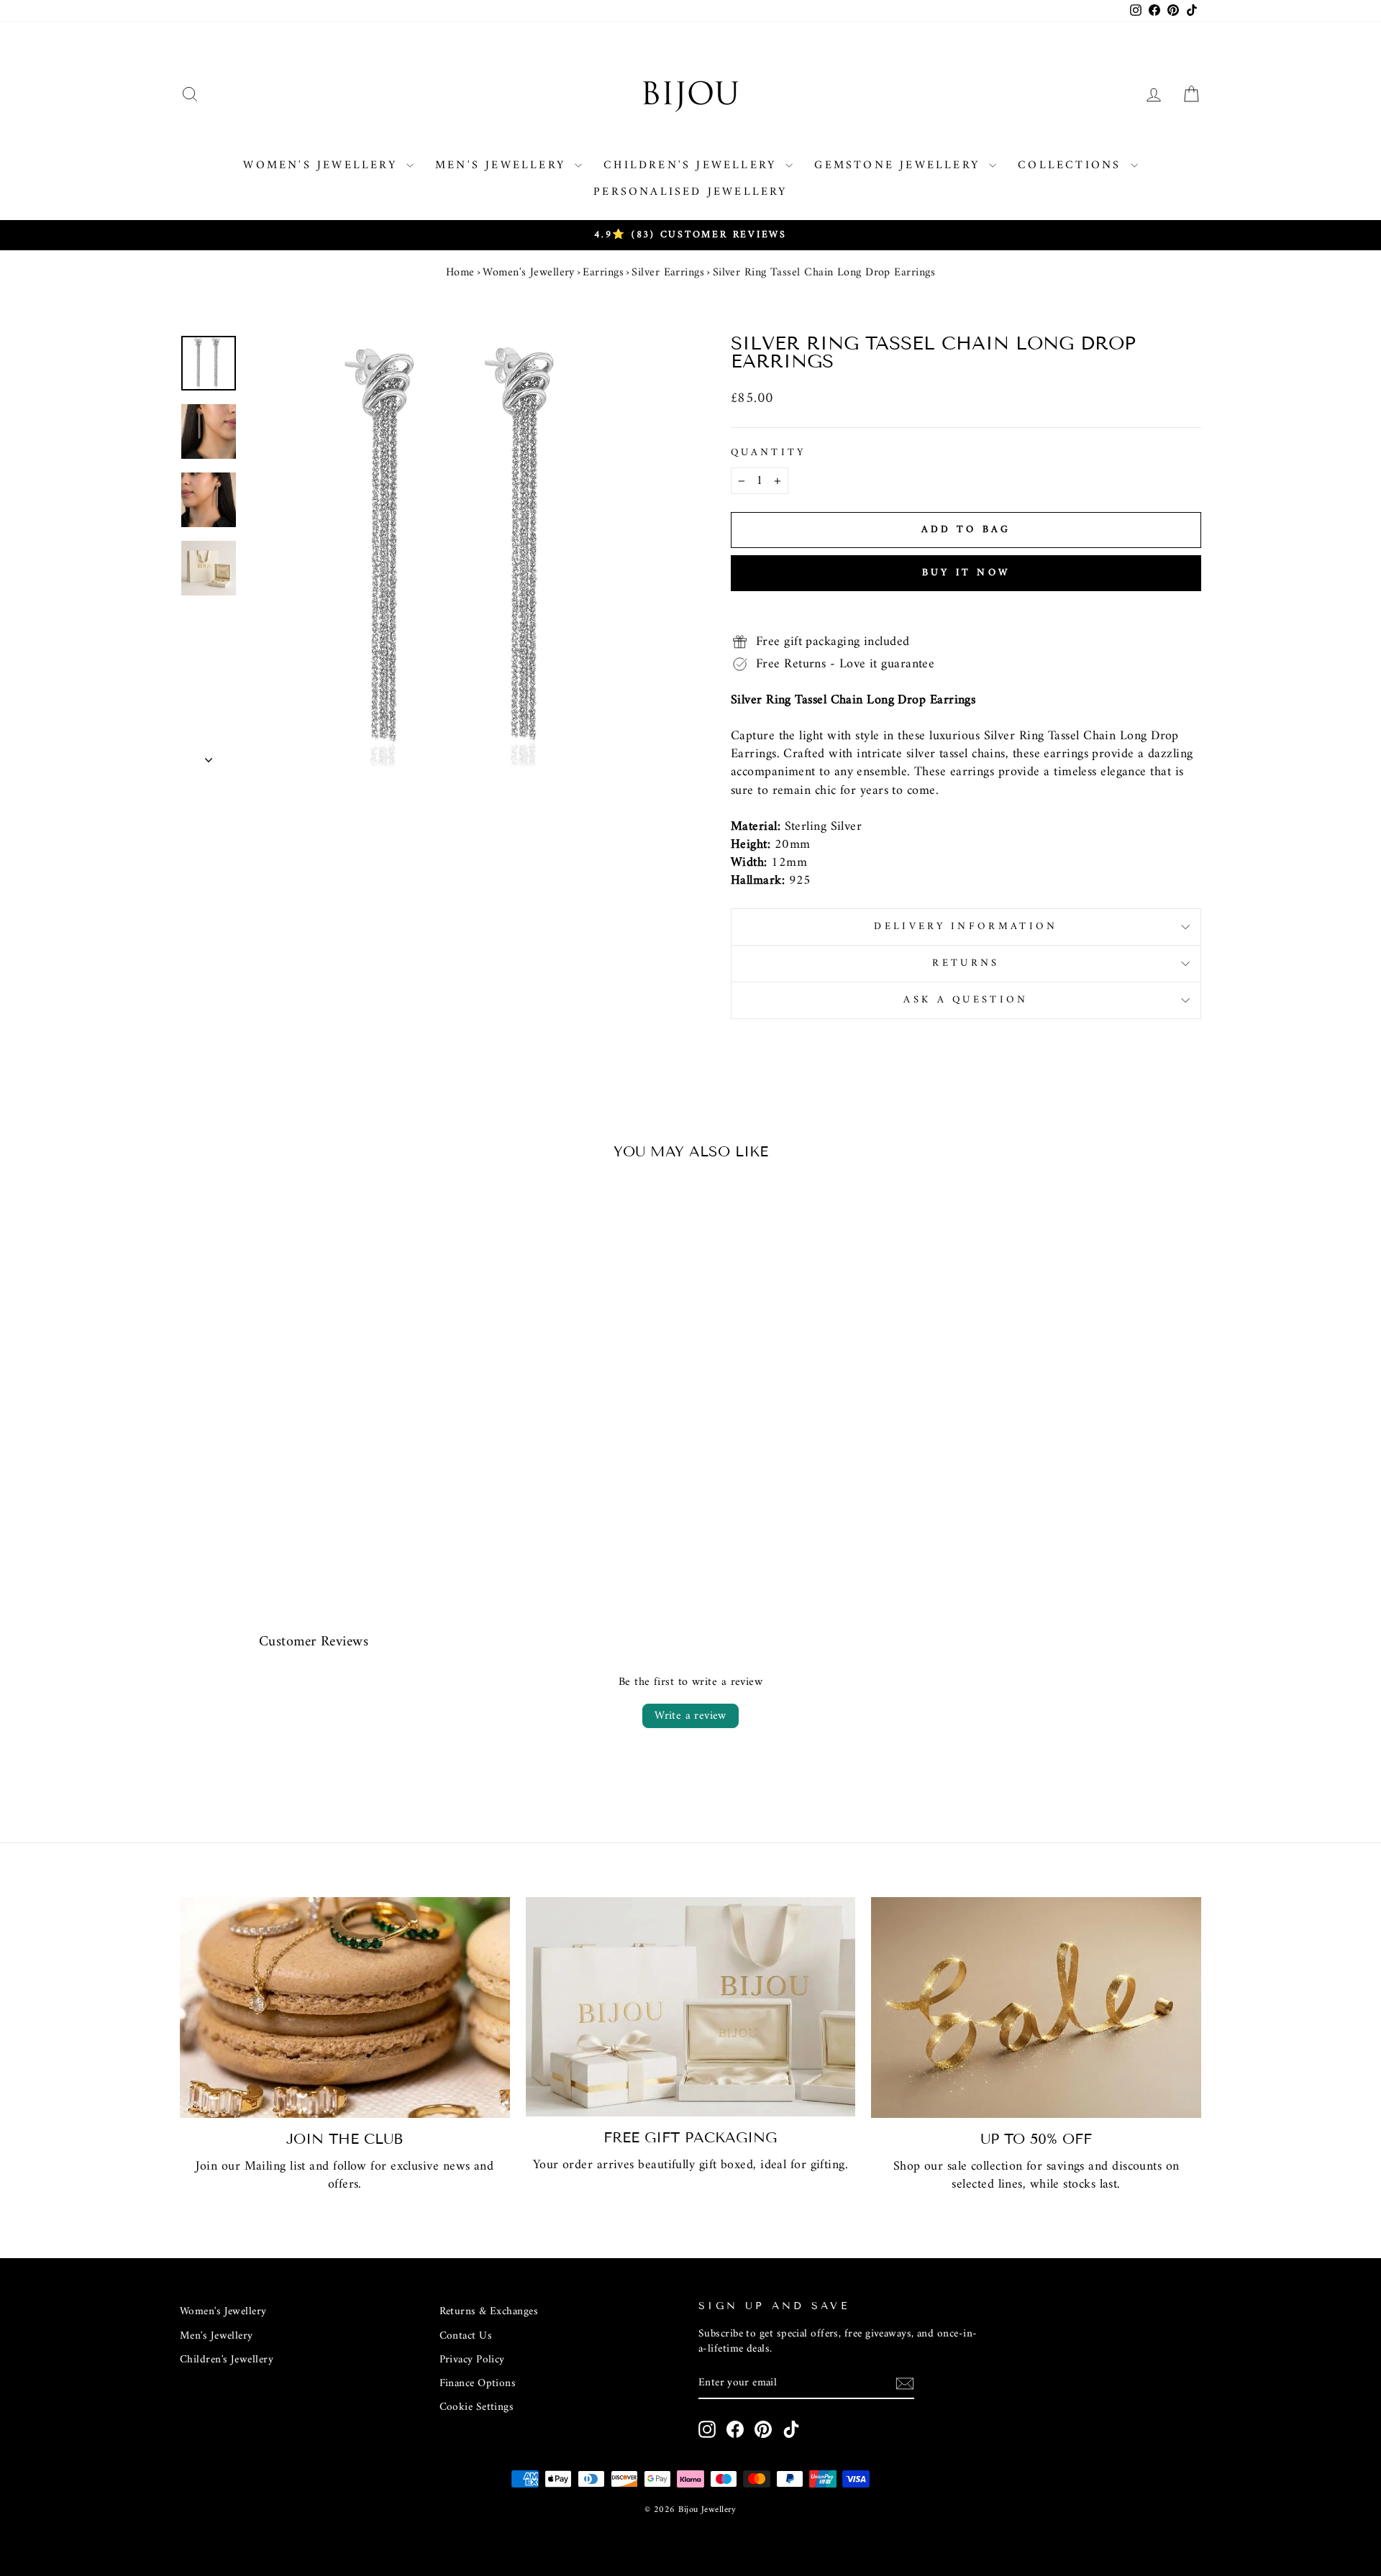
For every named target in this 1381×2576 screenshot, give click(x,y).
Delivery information (966, 927)
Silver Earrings (668, 273)
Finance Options (478, 2384)
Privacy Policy (472, 2360)
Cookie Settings (477, 2407)
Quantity (769, 453)
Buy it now (966, 573)
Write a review (690, 1716)
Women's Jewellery (323, 165)
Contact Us (466, 2336)
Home (460, 273)
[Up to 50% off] (1036, 2008)
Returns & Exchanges (489, 2312)
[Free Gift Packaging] (691, 2007)
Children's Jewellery (693, 165)
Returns (966, 963)
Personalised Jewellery (690, 192)
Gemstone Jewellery (900, 165)
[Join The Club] (345, 2008)
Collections (1072, 165)
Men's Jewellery (503, 165)
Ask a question (966, 1000)
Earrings (603, 273)
